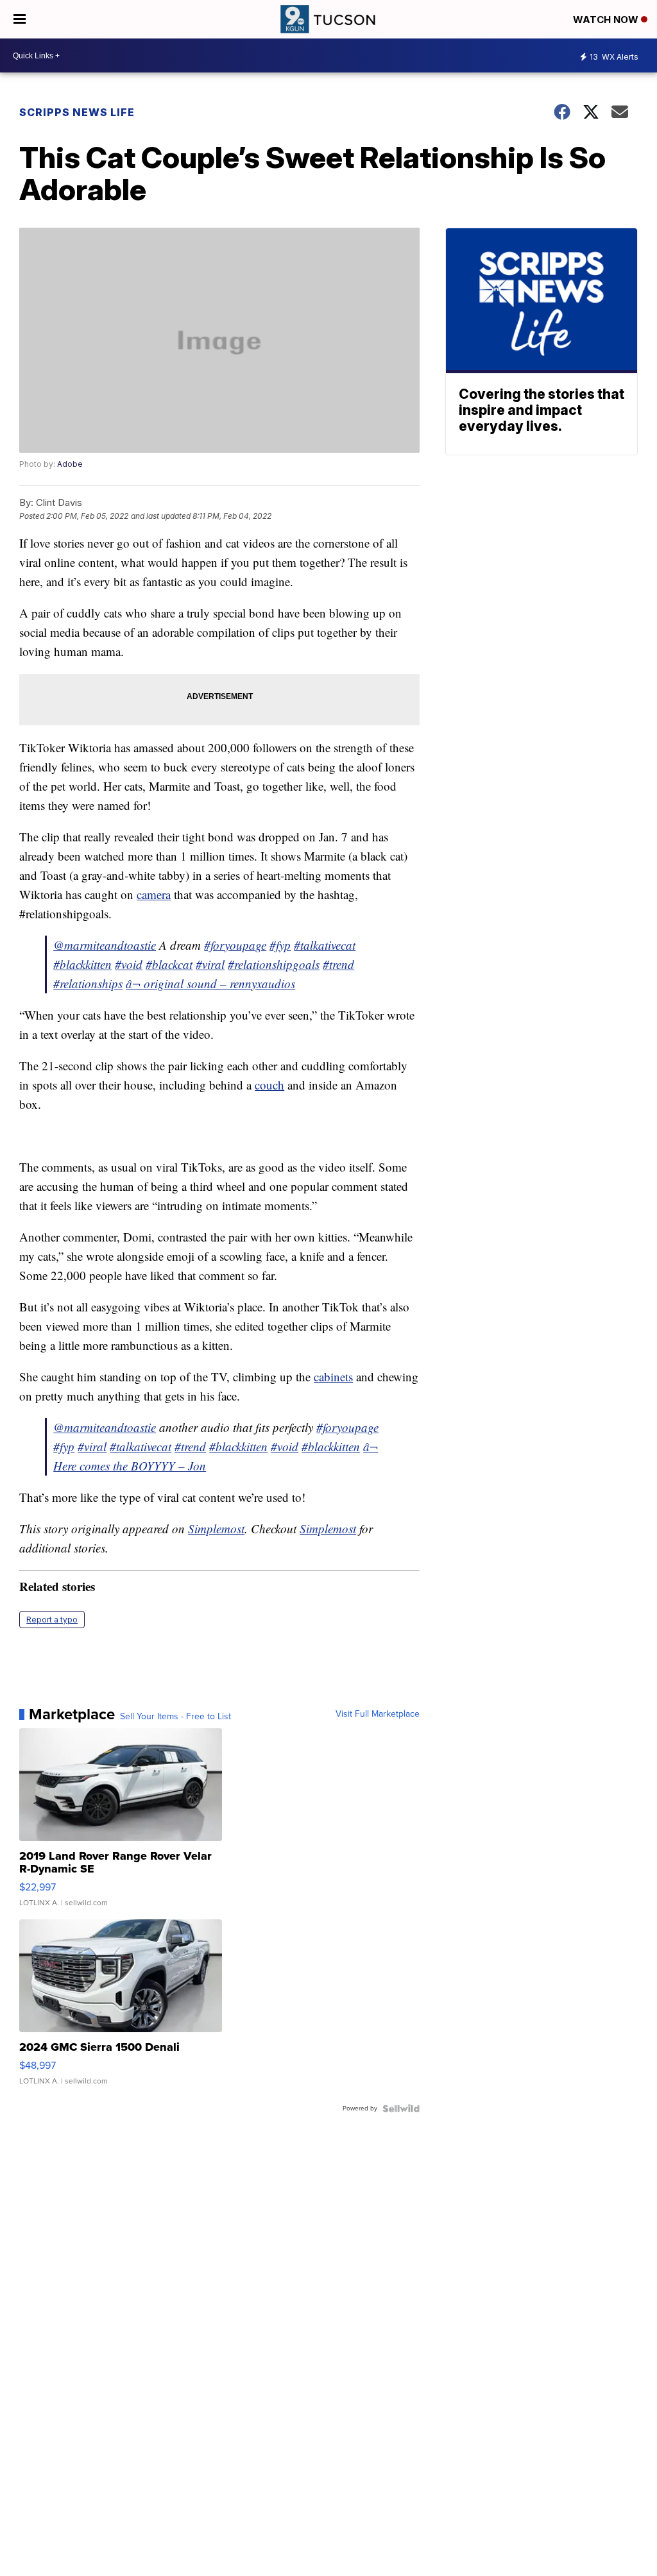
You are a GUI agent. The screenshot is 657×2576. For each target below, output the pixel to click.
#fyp (280, 945)
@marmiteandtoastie (105, 945)
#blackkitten (82, 964)
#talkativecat (325, 945)
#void (129, 964)
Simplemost (216, 1528)
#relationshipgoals (274, 964)
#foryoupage (235, 945)
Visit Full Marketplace (378, 1714)
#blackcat (169, 964)
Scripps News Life (77, 112)
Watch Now (607, 20)
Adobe (70, 464)
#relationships (88, 983)
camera (154, 894)
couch (269, 1085)
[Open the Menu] (20, 19)
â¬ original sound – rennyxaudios (210, 983)
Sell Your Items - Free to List (175, 1717)
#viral (210, 964)
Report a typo (52, 1620)
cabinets (333, 1376)
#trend (338, 964)
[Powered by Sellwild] (401, 2109)
